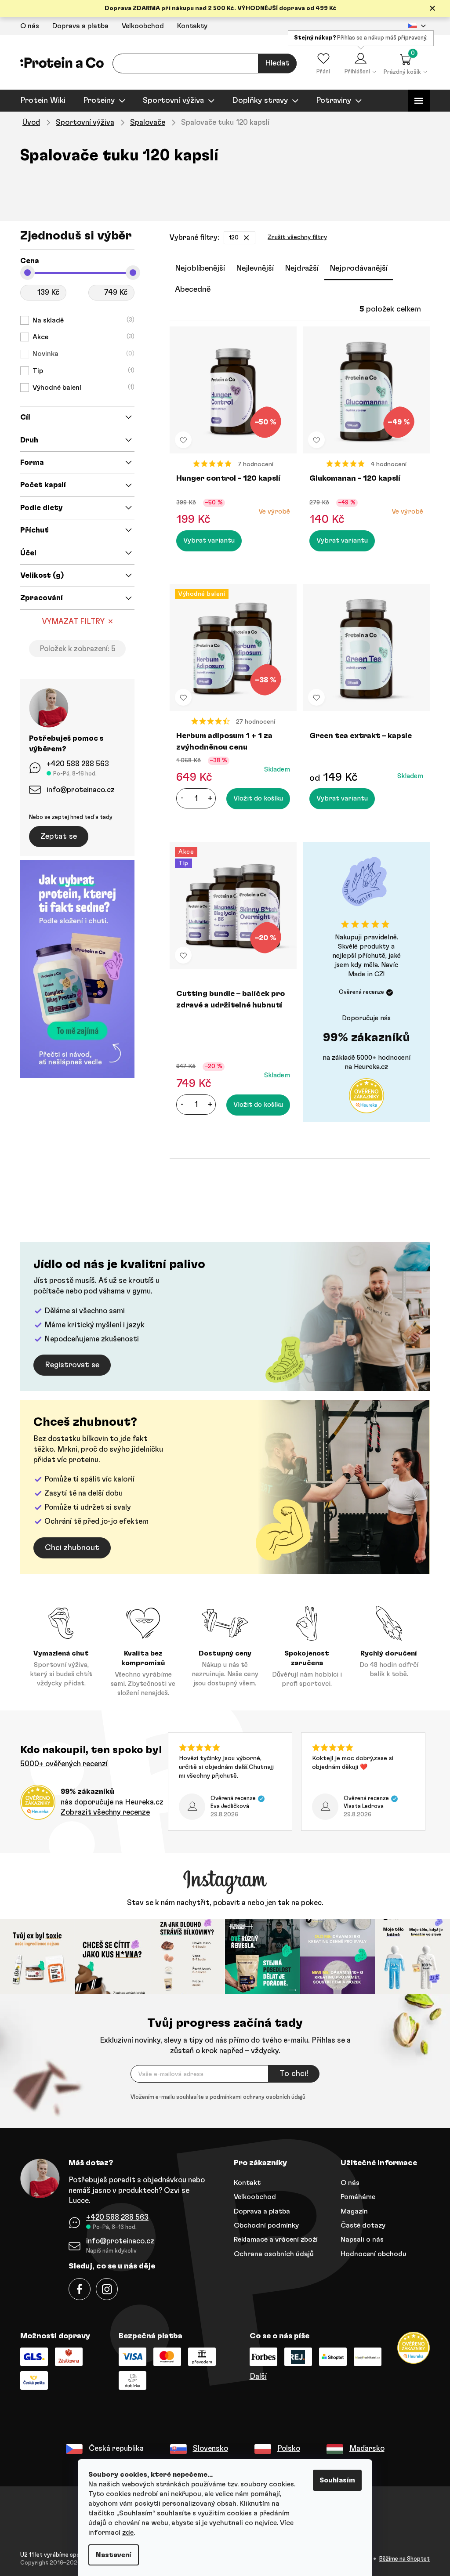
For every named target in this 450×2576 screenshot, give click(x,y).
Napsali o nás (359, 2239)
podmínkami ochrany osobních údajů (254, 2096)
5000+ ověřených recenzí (61, 1764)
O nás (27, 26)
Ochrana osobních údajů (271, 2253)
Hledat (274, 63)
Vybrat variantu (206, 541)
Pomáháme (355, 2196)
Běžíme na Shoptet (401, 2558)
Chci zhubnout (69, 1548)
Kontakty (189, 26)
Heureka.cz (368, 1067)
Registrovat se (69, 1365)
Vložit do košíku (255, 799)
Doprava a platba (77, 26)
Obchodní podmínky (263, 2224)
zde (125, 2533)
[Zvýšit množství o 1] (207, 798)
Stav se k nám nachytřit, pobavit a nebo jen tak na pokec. (222, 1903)
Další (255, 2375)
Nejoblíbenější (197, 268)
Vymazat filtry (70, 621)
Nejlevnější (252, 268)
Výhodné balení (79, 388)
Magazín (351, 2210)
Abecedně (190, 290)
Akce (79, 337)
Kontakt (244, 2181)
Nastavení (111, 2555)
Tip (79, 371)
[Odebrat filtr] (243, 238)
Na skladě (79, 320)
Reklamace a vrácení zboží (273, 2239)
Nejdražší (299, 268)
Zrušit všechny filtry (294, 237)
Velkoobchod (140, 26)
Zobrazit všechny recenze (102, 1812)
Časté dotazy (360, 2224)
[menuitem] (40, 101)
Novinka (79, 354)
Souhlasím (334, 2480)
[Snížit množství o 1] (179, 798)
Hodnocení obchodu (370, 2253)
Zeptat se (56, 837)
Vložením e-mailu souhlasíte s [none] (215, 2096)
